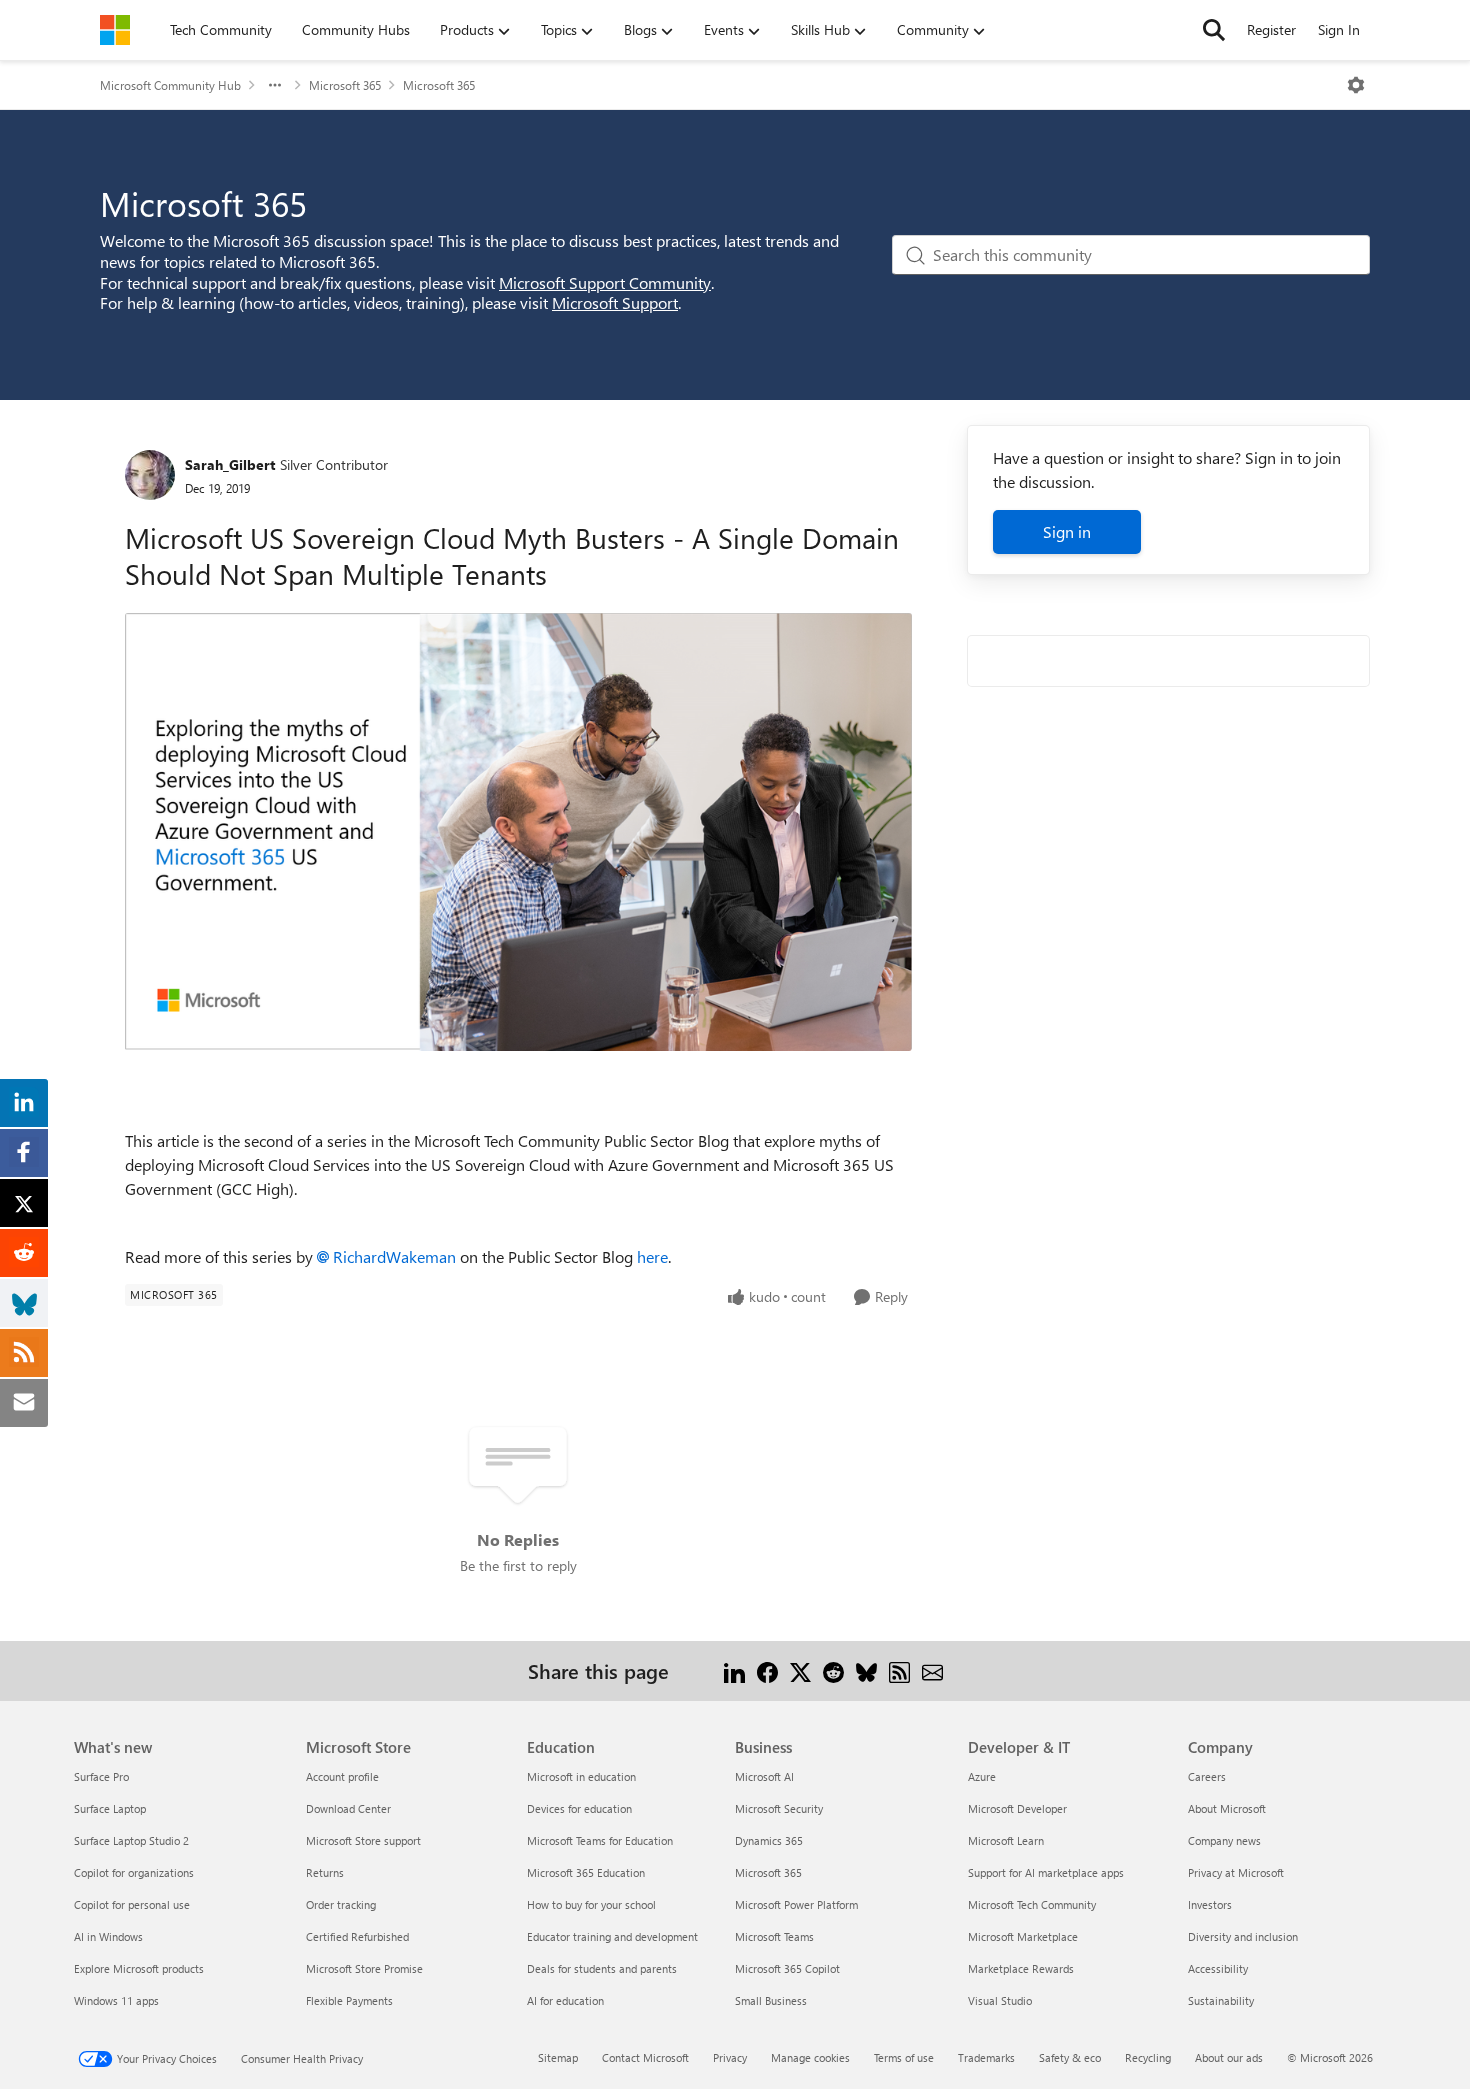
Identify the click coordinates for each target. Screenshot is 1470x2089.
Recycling (1148, 2057)
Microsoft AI (764, 1776)
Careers (1207, 1776)
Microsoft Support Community (605, 282)
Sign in (1067, 531)
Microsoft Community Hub (170, 85)
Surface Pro (101, 1776)
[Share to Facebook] (767, 1670)
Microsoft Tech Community (1032, 1904)
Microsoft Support (615, 302)
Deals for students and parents (602, 1968)
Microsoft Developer (1017, 1808)
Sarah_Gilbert (230, 464)
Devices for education (579, 1808)
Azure (982, 1776)
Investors (1210, 1904)
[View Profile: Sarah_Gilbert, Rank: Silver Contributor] (150, 475)
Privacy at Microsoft (1236, 1872)
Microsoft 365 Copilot (787, 1968)
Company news (1224, 1840)
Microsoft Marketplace (1023, 1936)
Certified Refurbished (357, 1936)
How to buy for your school (591, 1904)
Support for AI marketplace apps (1046, 1872)
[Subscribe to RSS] (899, 1670)
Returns (325, 1872)
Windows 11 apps (116, 2000)
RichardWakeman (394, 1256)
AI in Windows (108, 1936)
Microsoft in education (581, 1776)
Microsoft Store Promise (364, 1968)
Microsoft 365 (345, 85)
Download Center (348, 1808)
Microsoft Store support (363, 1840)
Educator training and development (612, 1936)
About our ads (1229, 2057)
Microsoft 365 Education (586, 1872)
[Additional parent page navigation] (275, 85)
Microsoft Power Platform (796, 1904)
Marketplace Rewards (1021, 1968)
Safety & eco (1070, 2057)
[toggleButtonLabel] (1356, 85)
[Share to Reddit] (833, 1670)
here (652, 1256)
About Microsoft (1227, 1808)
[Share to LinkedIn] (734, 1670)
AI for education (565, 2000)
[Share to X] (800, 1670)
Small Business (771, 2000)
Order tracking (341, 1904)
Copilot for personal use (132, 1904)
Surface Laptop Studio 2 (131, 1840)
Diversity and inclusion (1243, 1936)
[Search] (1214, 30)
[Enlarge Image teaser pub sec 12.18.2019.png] (518, 832)
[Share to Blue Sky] (866, 1670)
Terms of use (904, 2057)
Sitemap (558, 2057)
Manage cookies (810, 2057)
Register (1271, 29)
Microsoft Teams (774, 1936)
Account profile (342, 1776)
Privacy (730, 2057)
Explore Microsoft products (139, 1968)
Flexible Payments (349, 2000)
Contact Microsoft (645, 2057)
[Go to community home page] (115, 30)
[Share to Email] (932, 1670)
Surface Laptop (110, 1808)
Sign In (1339, 29)
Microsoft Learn (1006, 1840)
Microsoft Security (779, 1808)
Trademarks (986, 2057)
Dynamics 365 (769, 1840)
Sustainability (1221, 2000)
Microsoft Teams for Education (600, 1840)
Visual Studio (1000, 2000)
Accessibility (1218, 1968)
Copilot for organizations (134, 1872)
